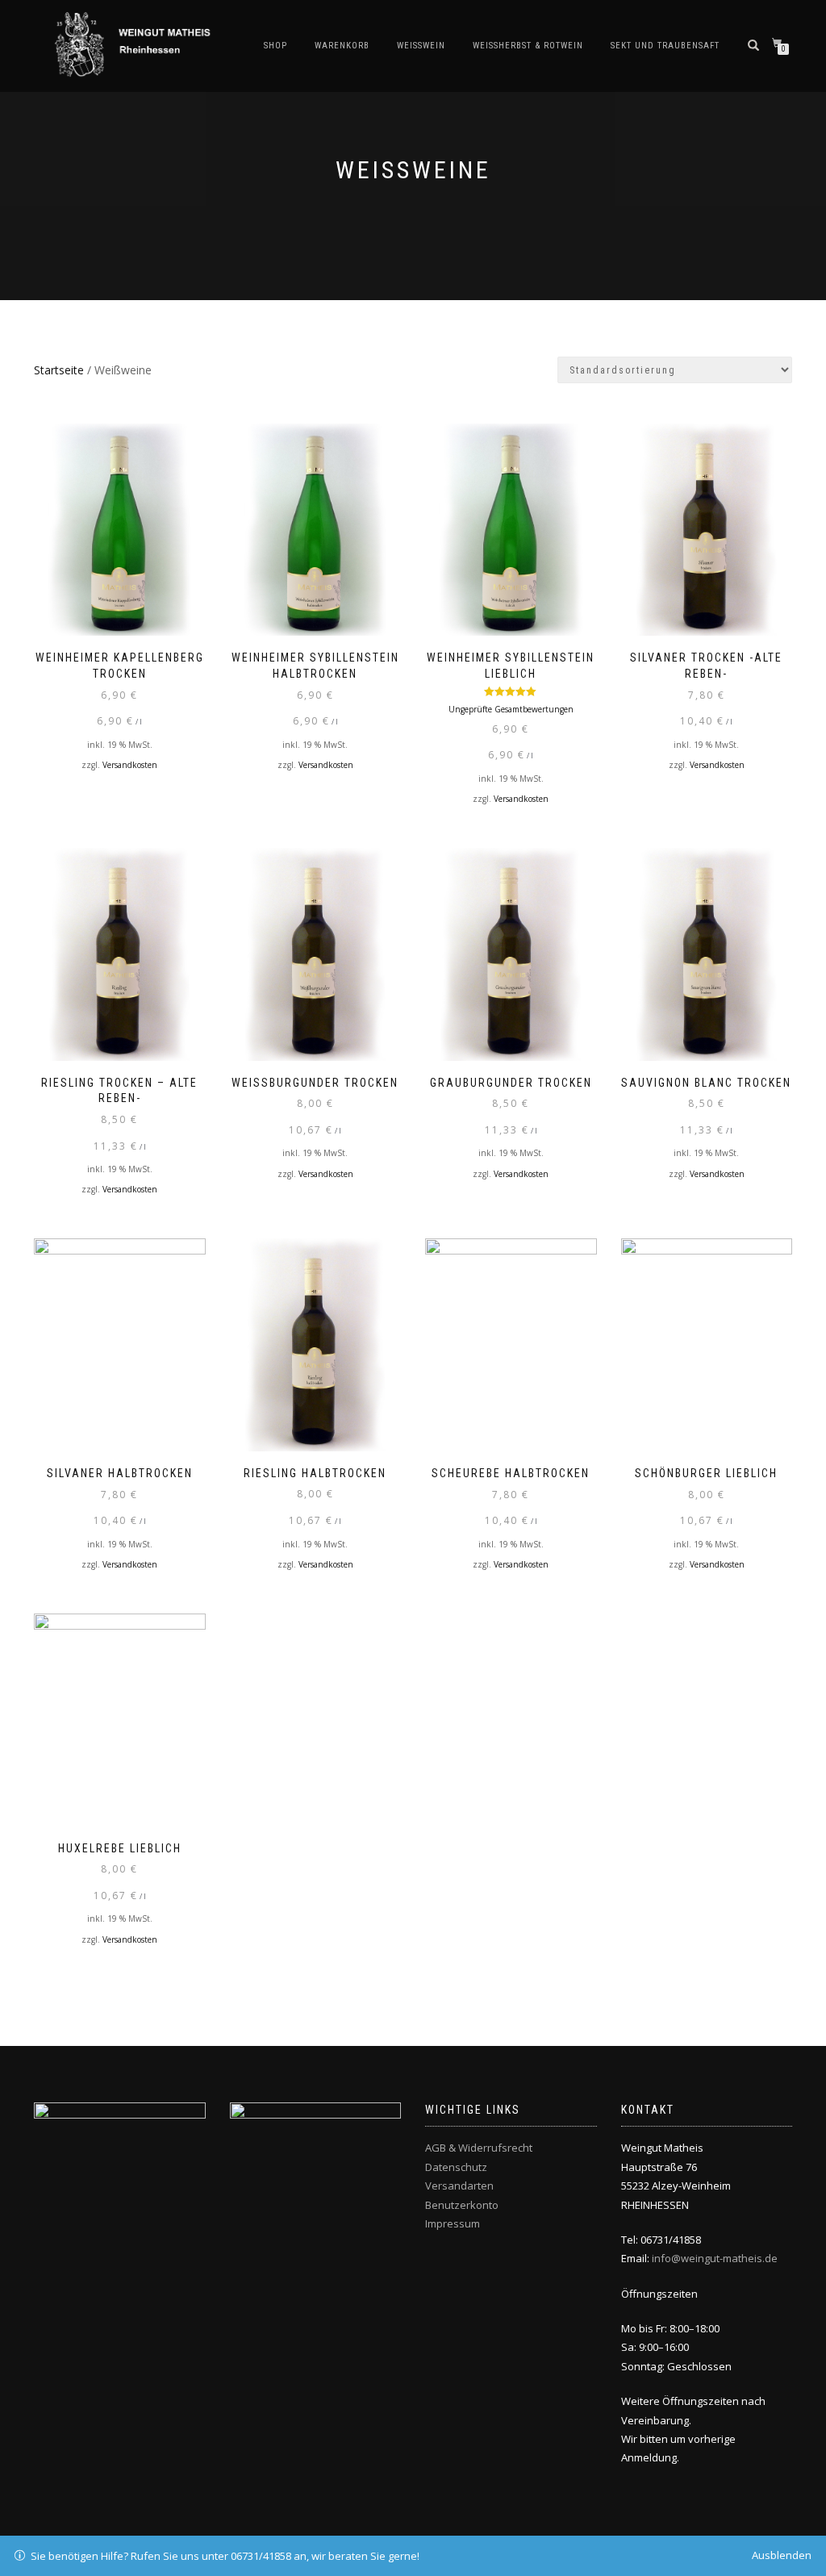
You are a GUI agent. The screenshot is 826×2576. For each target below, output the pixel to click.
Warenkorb (342, 46)
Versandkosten (130, 765)
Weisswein (421, 46)
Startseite (59, 370)
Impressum (453, 2223)
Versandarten (459, 2186)
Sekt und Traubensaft (665, 46)
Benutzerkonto (462, 2205)
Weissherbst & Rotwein (528, 46)
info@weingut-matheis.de (715, 2258)
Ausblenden (782, 2555)
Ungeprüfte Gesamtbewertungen (511, 709)
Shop (275, 46)
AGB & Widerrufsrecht (479, 2148)
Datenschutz (456, 2167)
